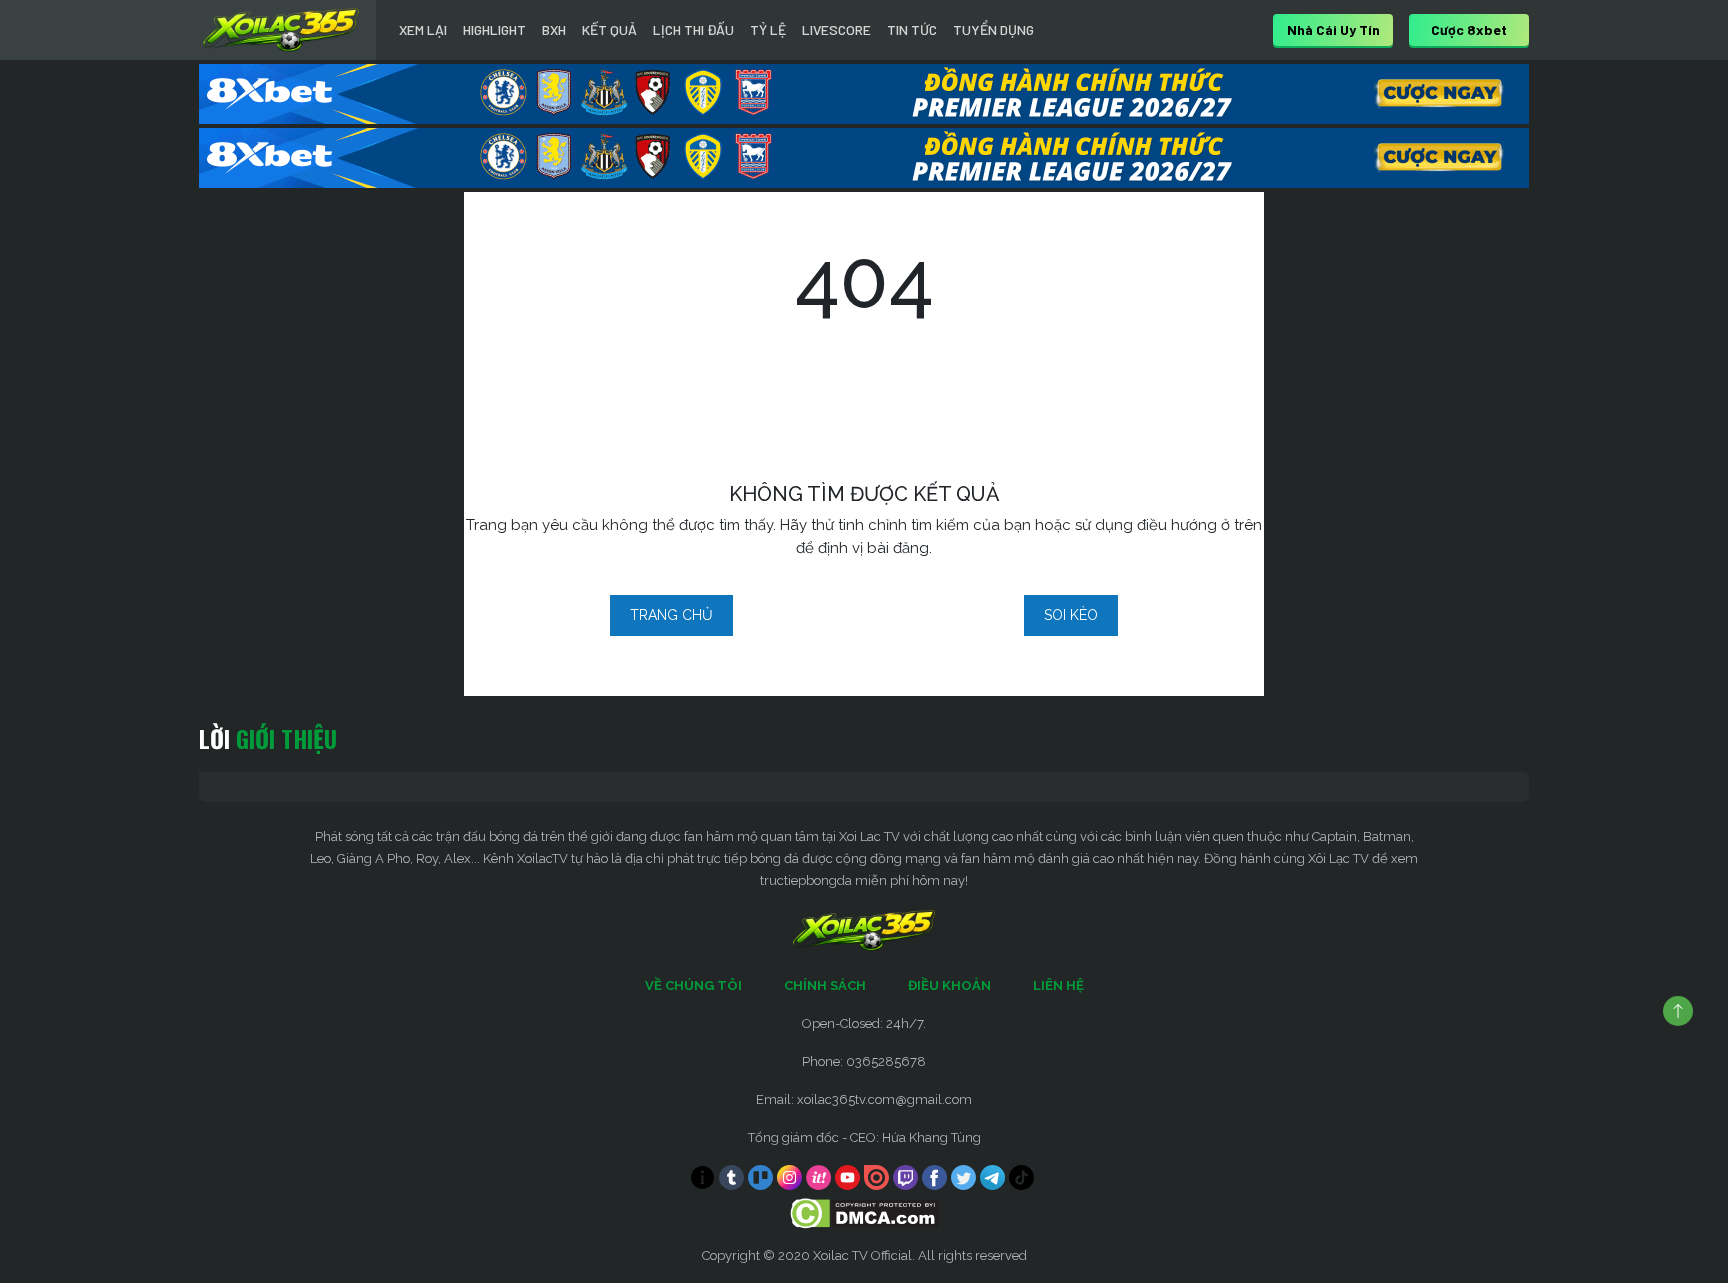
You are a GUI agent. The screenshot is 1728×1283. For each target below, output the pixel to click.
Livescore (836, 29)
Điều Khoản (949, 985)
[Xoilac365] (281, 30)
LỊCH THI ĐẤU (693, 29)
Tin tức (912, 29)
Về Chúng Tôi (693, 985)
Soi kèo (1071, 615)
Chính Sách (825, 985)
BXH (554, 29)
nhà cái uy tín (1333, 29)
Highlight (494, 29)
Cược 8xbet (1469, 29)
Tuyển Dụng (993, 29)
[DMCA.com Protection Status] (864, 1212)
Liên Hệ (1058, 985)
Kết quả (609, 29)
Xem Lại (423, 29)
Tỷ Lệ (768, 29)
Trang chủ (671, 615)
